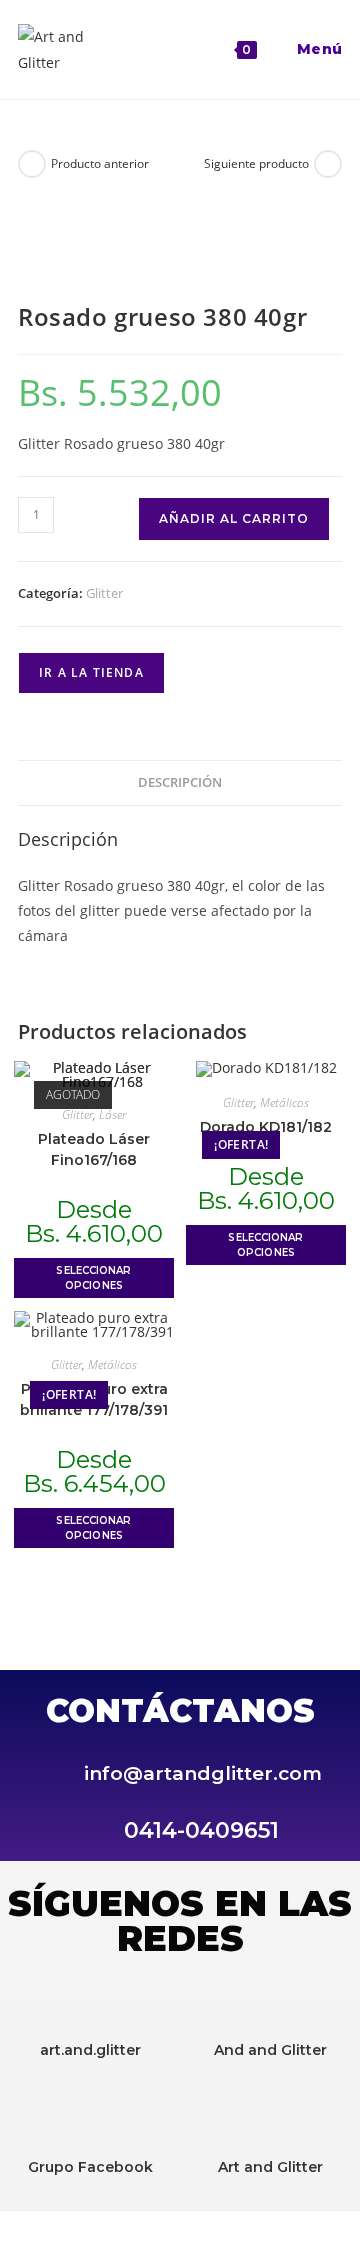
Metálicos (284, 1102)
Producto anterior (100, 163)
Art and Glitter (270, 2167)
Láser (112, 1114)
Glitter (104, 593)
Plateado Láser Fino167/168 (94, 1149)
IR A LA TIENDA (91, 672)
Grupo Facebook (90, 2167)
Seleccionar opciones (93, 1278)
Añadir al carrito (234, 518)
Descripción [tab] (180, 782)
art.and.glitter (90, 2050)
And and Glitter (270, 2050)
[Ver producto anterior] (32, 164)
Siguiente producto (256, 163)
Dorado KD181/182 (266, 1127)
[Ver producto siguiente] (328, 164)
